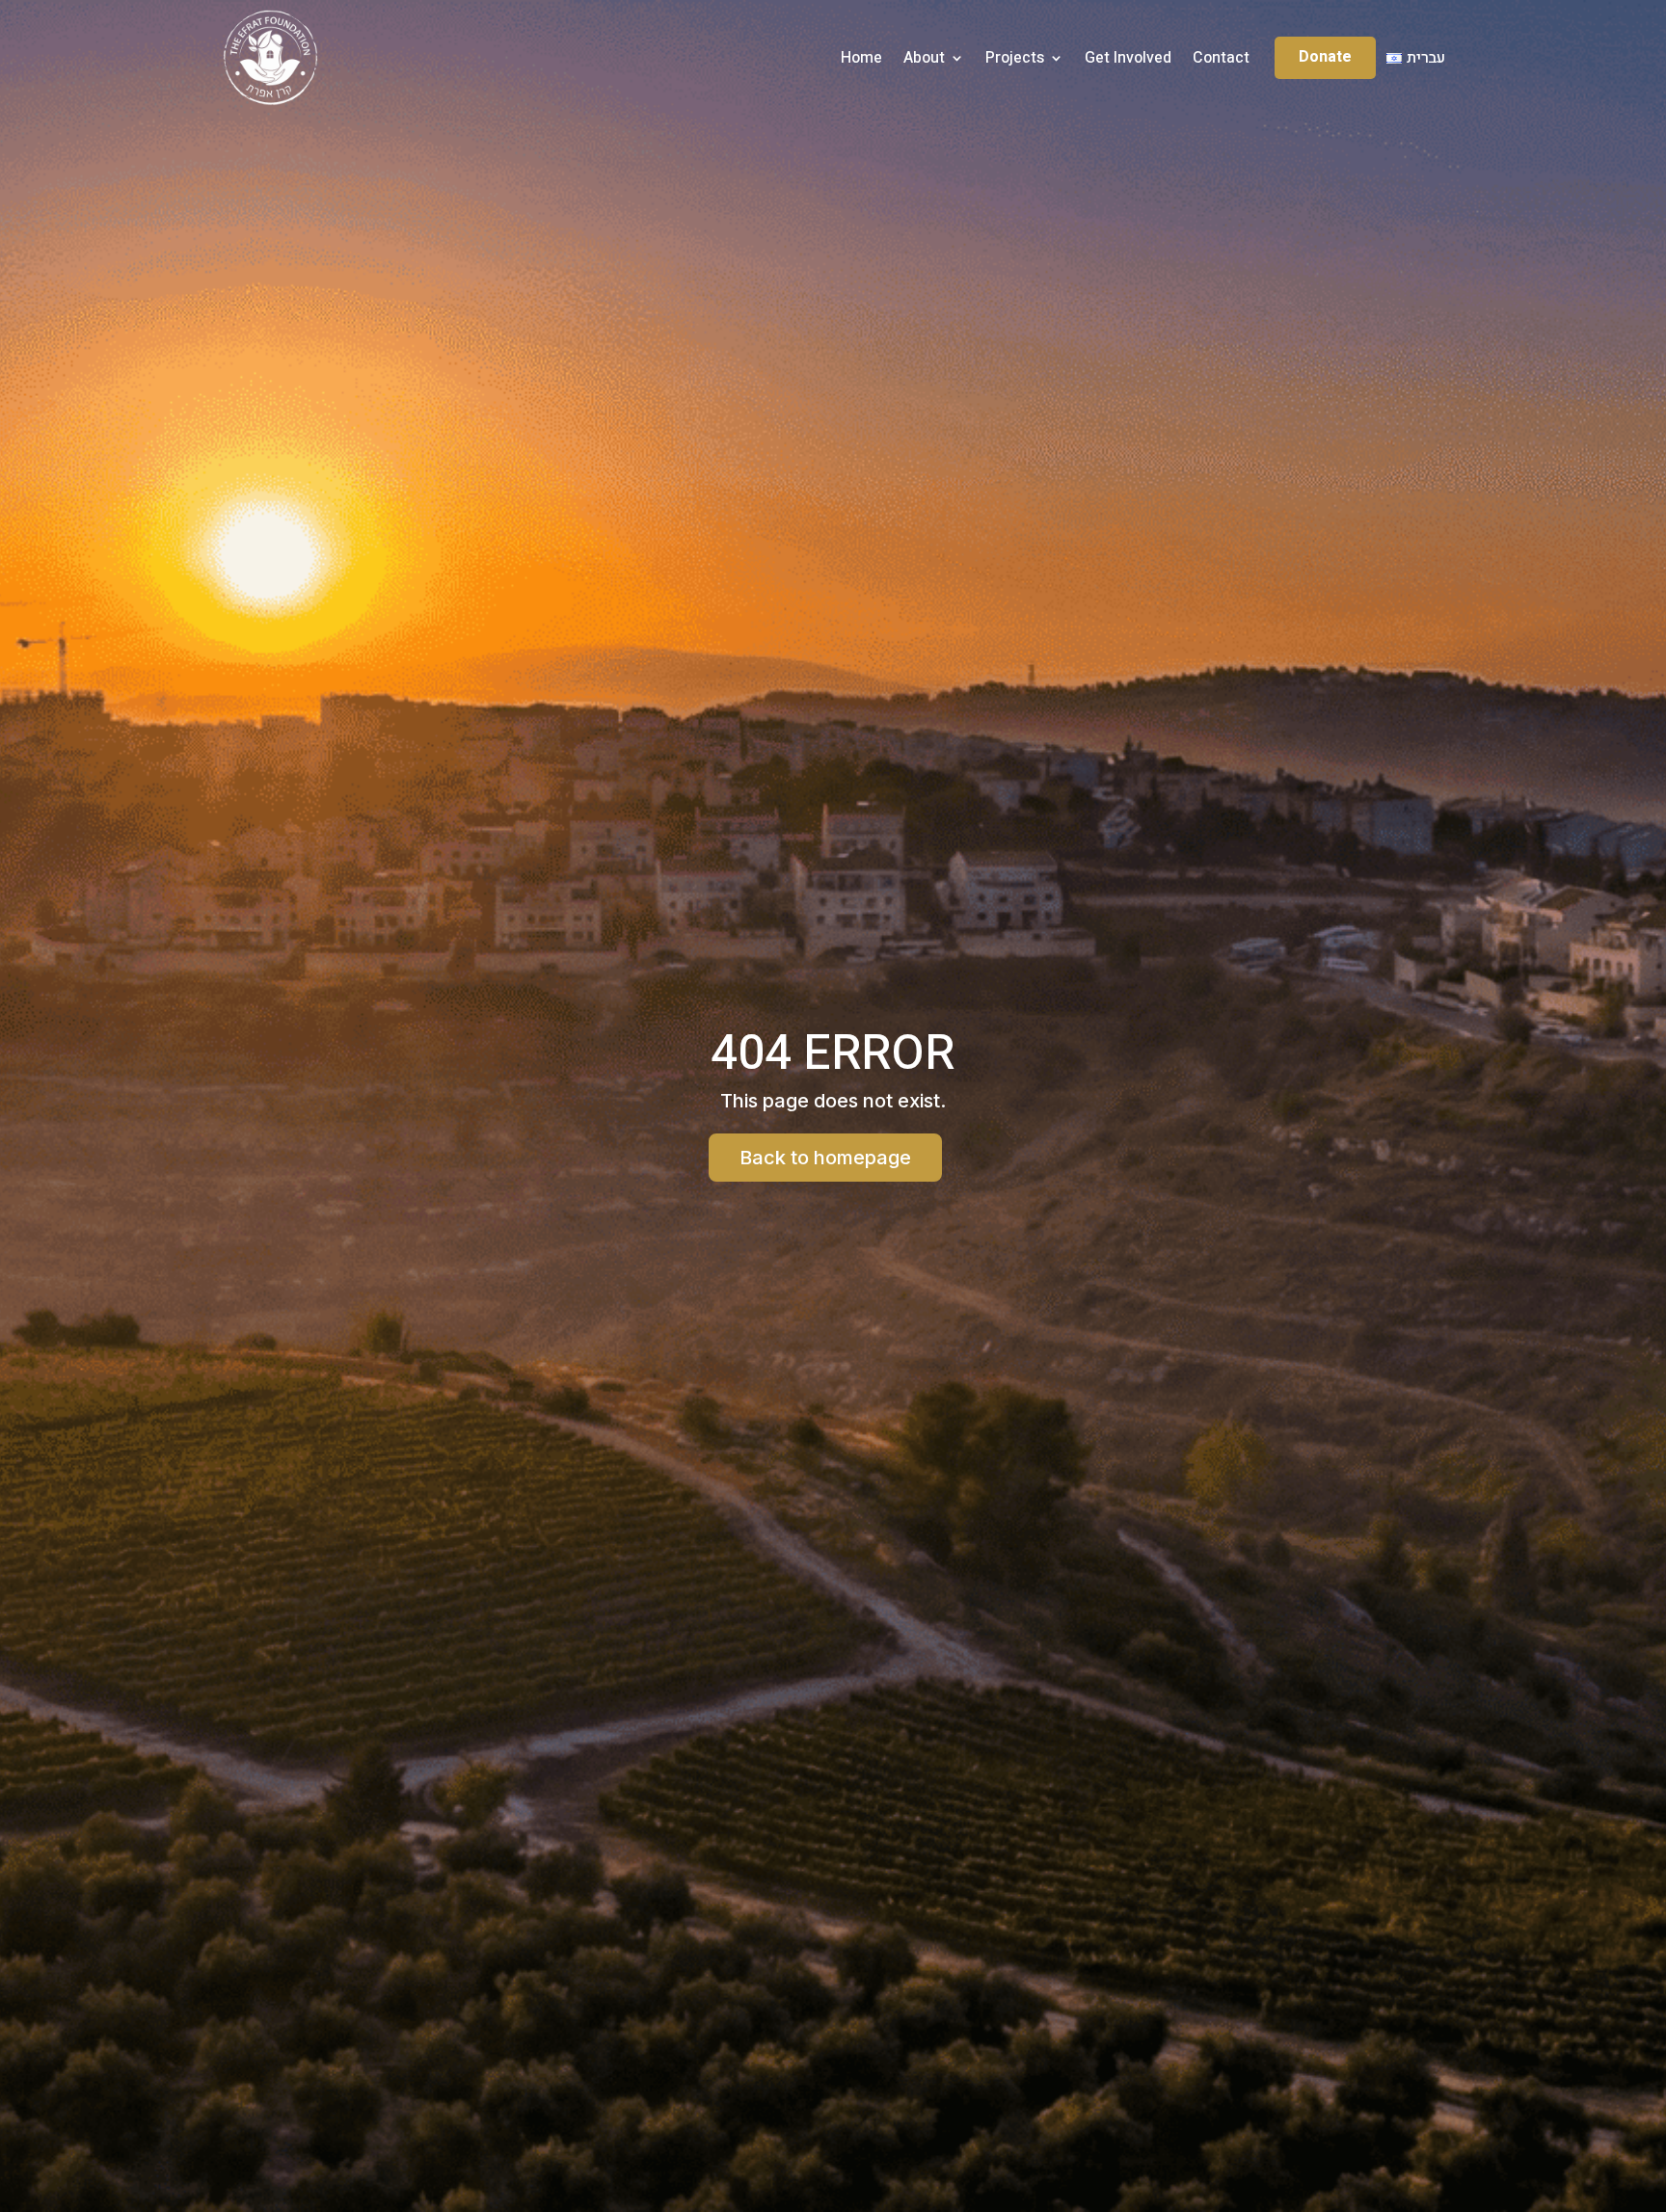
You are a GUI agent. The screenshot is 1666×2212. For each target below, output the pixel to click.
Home (861, 58)
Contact (1221, 58)
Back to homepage (825, 1158)
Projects (1015, 58)
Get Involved (1128, 58)
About (924, 58)
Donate (1325, 57)
